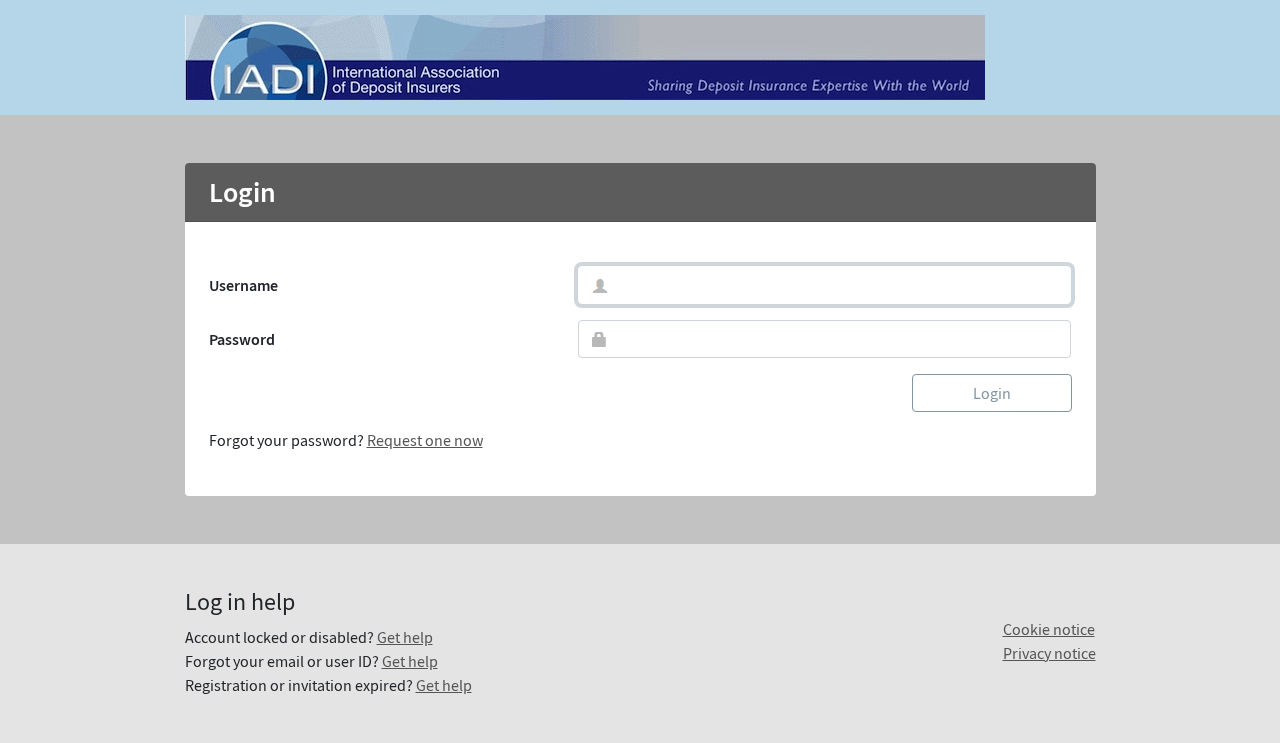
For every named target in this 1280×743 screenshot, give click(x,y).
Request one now (425, 440)
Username (243, 285)
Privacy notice (1049, 653)
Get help (405, 637)
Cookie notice (1049, 629)
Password (242, 339)
